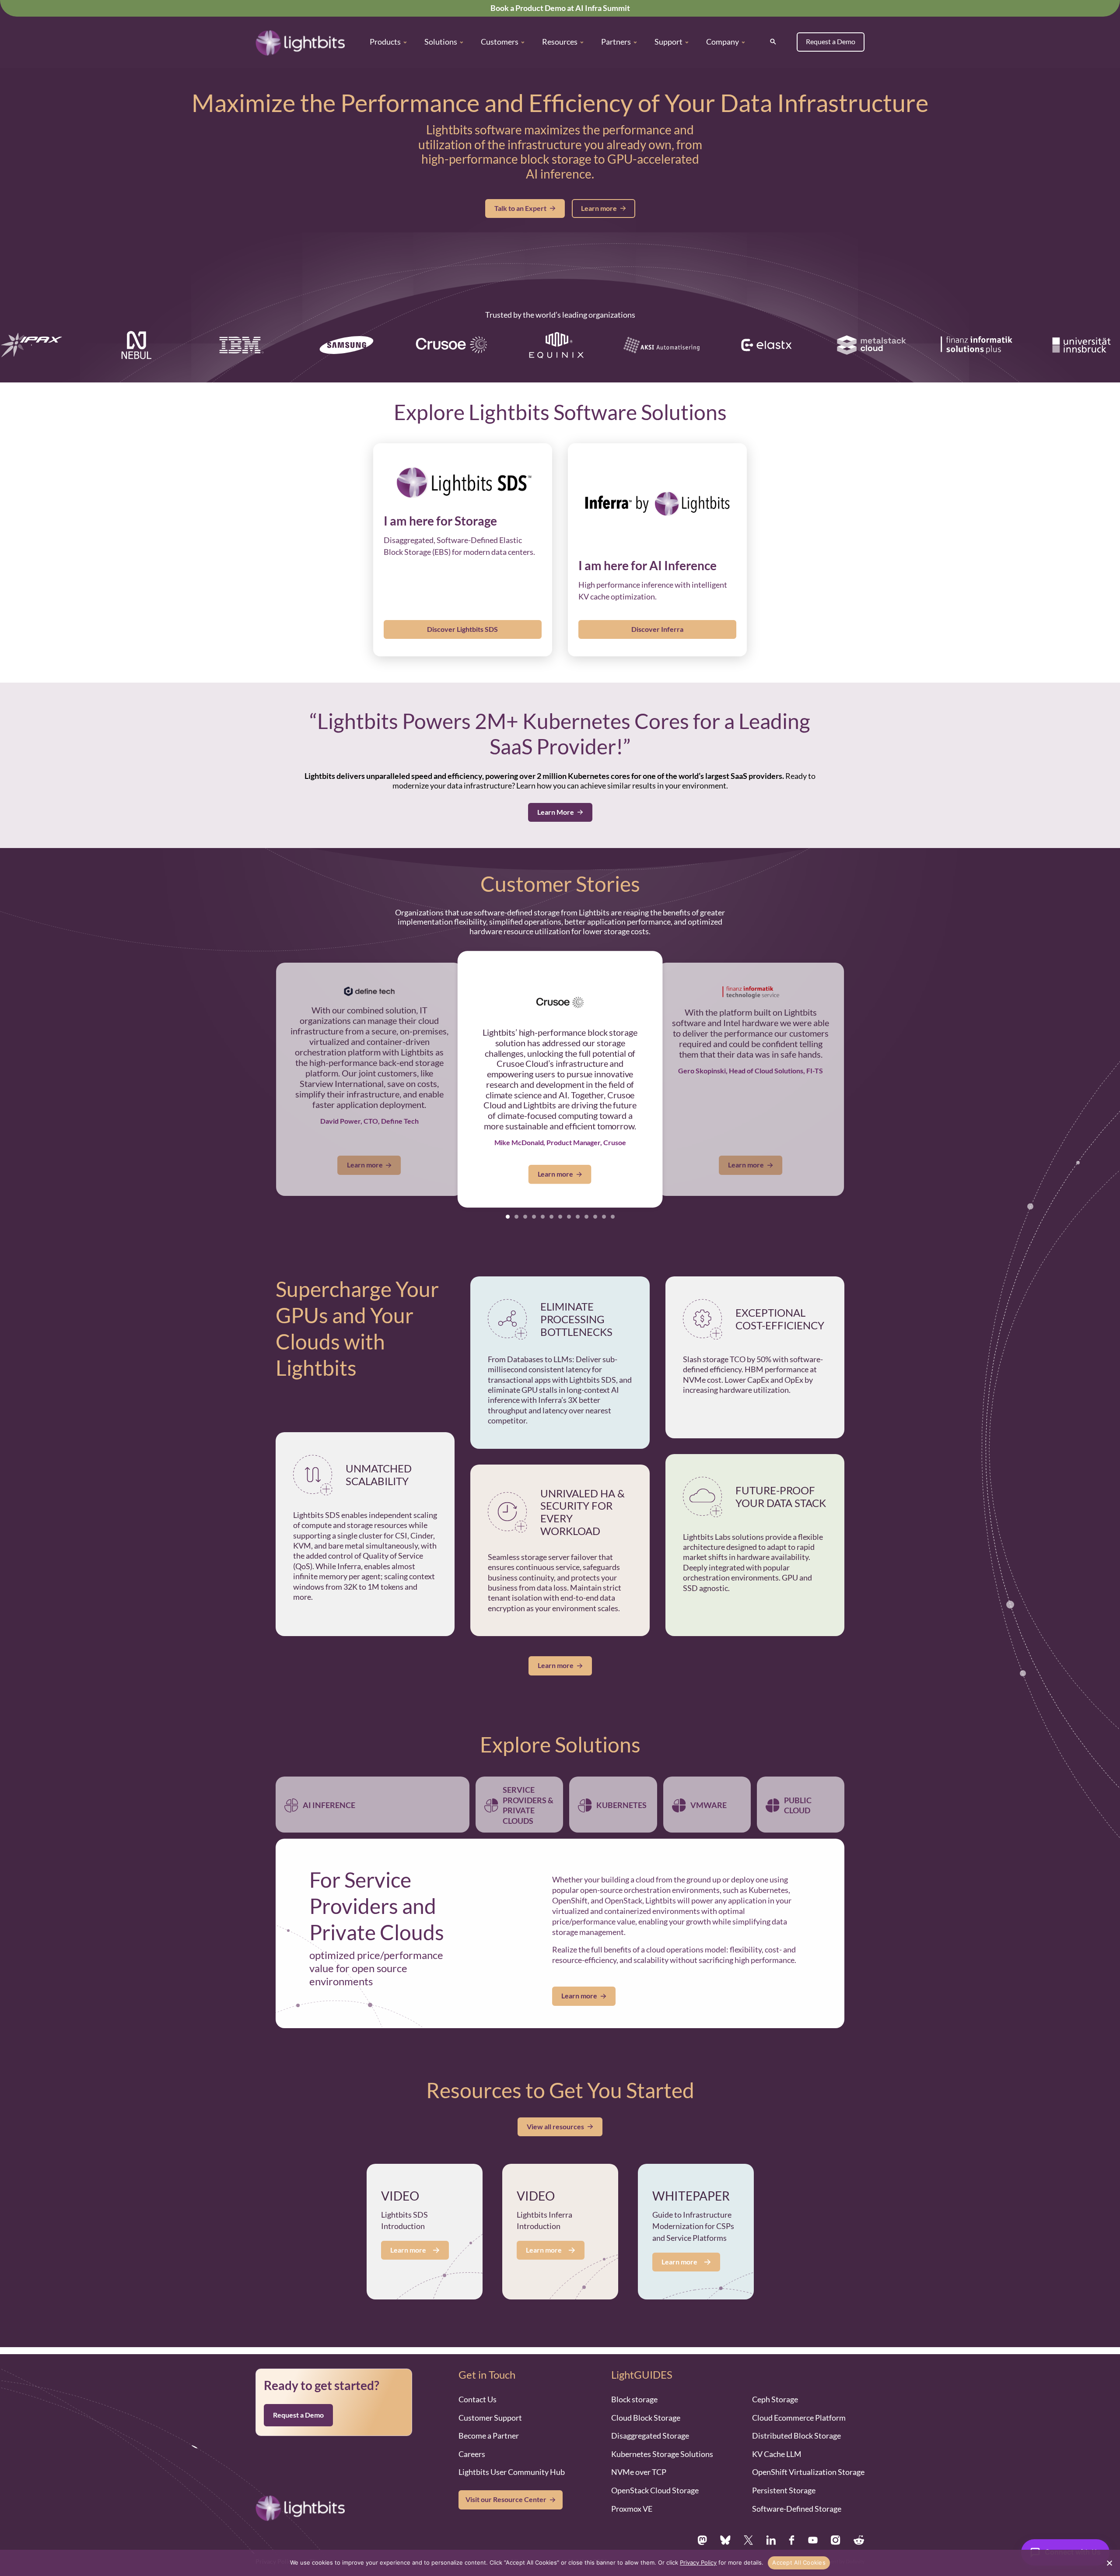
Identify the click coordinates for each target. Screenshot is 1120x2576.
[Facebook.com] (792, 2520)
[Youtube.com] (813, 2520)
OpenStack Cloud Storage (655, 2470)
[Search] (773, 42)
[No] (1109, 2563)
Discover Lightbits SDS (462, 629)
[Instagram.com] (836, 2520)
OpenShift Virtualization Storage (808, 2452)
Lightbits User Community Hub (512, 2452)
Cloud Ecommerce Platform (799, 2397)
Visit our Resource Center (506, 2479)
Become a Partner (489, 2415)
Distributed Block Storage (796, 2415)
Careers (472, 2433)
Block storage (634, 2379)
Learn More (556, 812)
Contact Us (478, 2379)
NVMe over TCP (639, 2452)
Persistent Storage (784, 2470)
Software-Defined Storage (797, 2488)
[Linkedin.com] (771, 2520)
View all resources (555, 2106)
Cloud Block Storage (646, 2397)
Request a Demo (831, 42)
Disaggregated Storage (650, 2415)
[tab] (508, 1217)
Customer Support (490, 2397)
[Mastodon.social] (702, 2520)
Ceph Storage (775, 2379)
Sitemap (320, 2541)
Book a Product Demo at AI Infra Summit (560, 8)
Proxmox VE (632, 2488)
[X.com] (748, 2520)
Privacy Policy (275, 2541)
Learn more (599, 208)
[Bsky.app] (726, 2520)
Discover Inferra (657, 629)
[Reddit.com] (859, 2520)
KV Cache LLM (777, 2433)
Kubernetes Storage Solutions (662, 2433)
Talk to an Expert (520, 208)
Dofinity (855, 2541)
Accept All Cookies (799, 2562)
